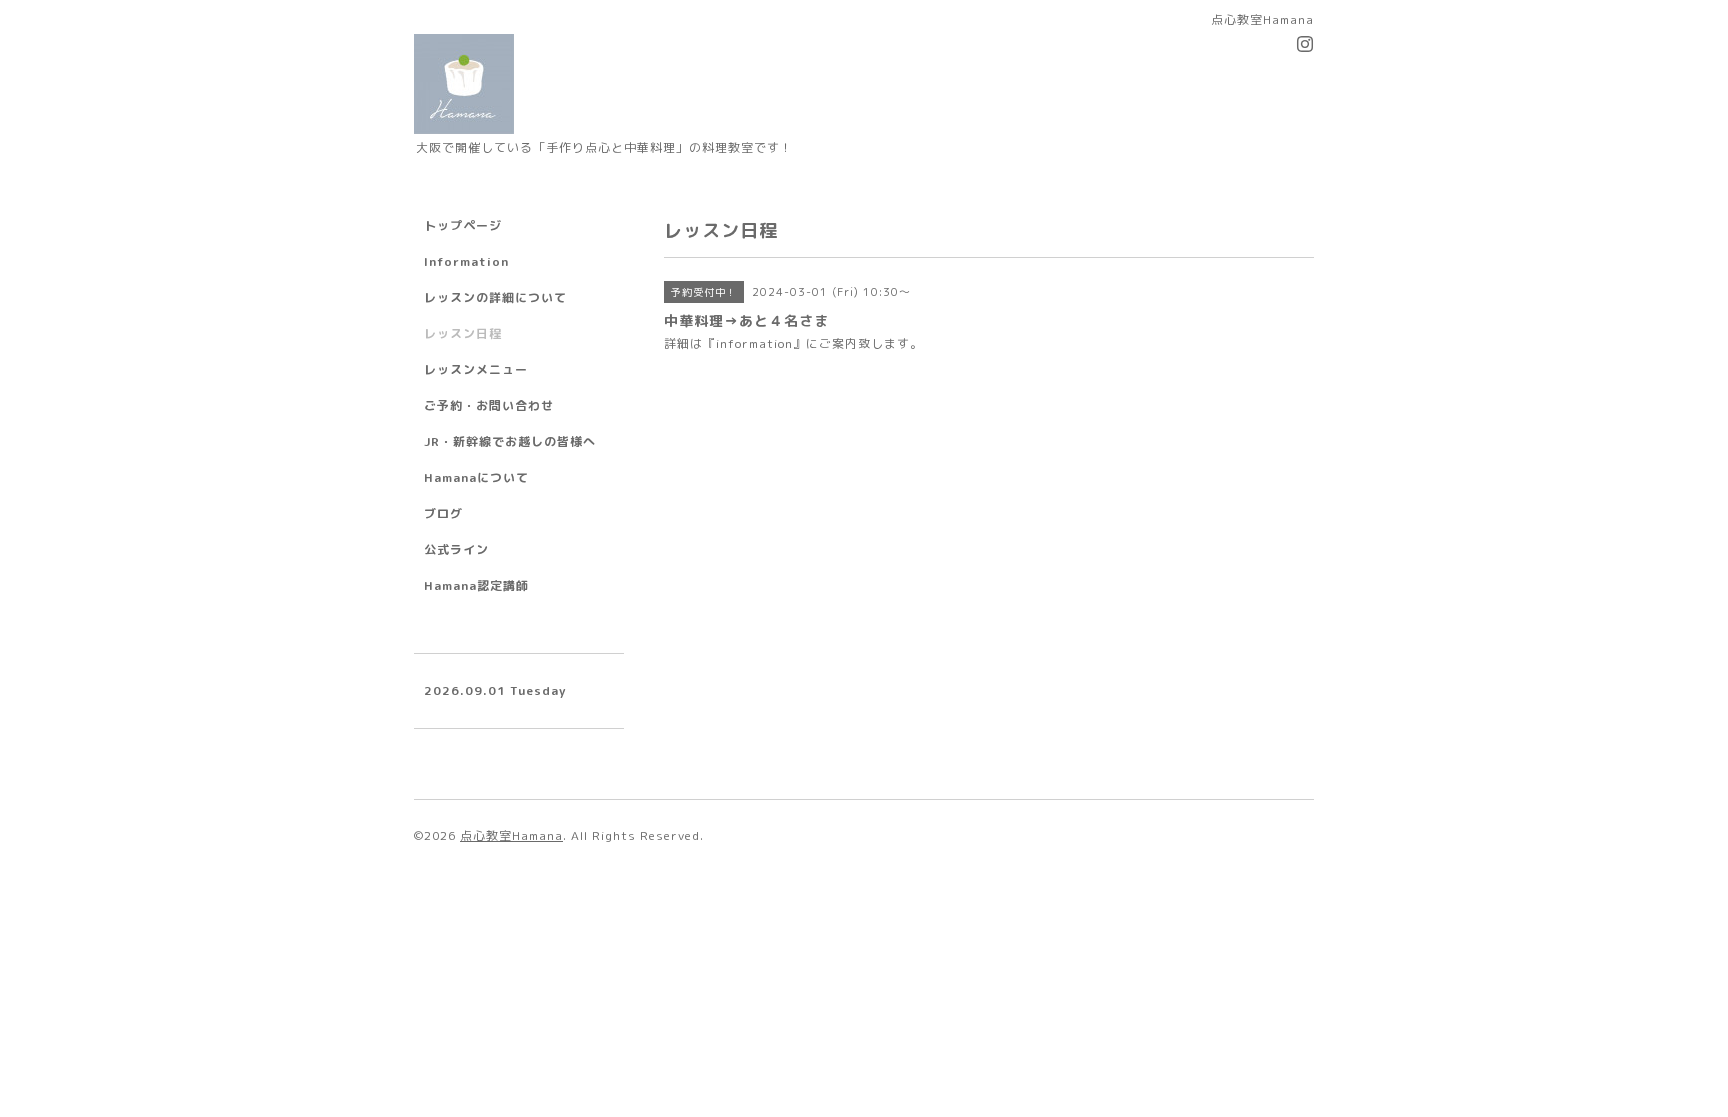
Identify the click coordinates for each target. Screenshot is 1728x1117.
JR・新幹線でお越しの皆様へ (510, 441)
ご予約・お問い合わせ (489, 405)
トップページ (463, 225)
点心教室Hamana (511, 835)
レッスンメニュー (476, 369)
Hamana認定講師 (476, 585)
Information (466, 261)
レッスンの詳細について (495, 297)
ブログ (443, 513)
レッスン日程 (463, 333)
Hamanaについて (476, 477)
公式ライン (456, 549)
